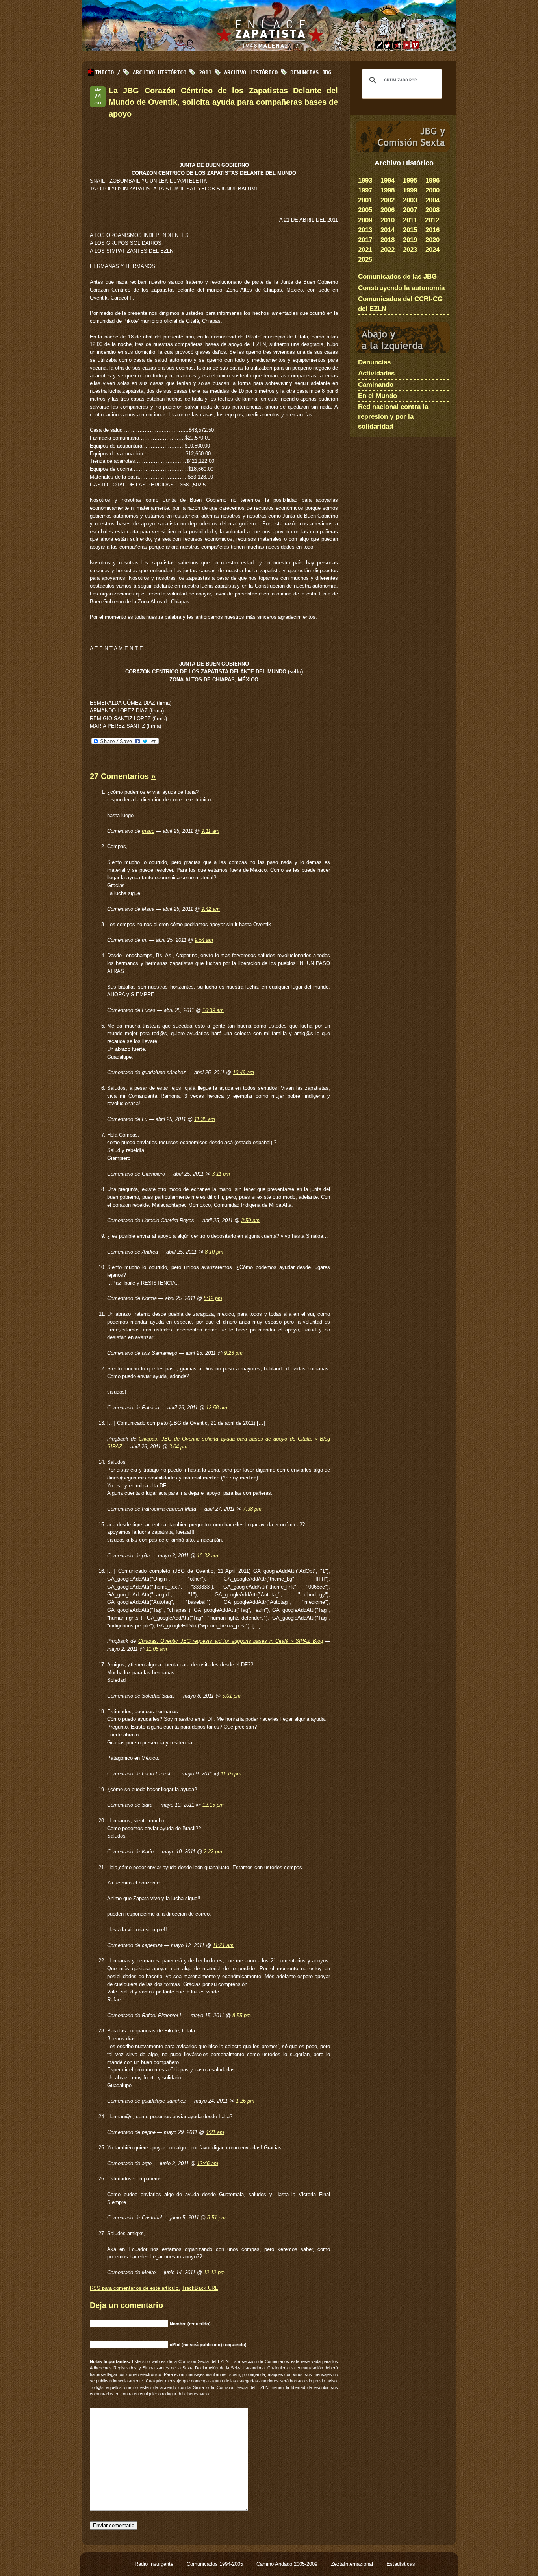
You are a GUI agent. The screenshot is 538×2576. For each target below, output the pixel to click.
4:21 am (215, 2132)
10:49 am (243, 1072)
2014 (388, 230)
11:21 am (223, 1945)
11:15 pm (231, 1774)
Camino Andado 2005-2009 (288, 2564)
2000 (432, 190)
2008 (432, 210)
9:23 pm (233, 1353)
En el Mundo (378, 396)
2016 (432, 230)
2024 (432, 250)
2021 (365, 250)
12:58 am (217, 1408)
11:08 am (157, 1649)
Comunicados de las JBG (397, 276)
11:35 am (205, 1119)
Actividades (376, 373)
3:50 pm (250, 1220)
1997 (365, 190)
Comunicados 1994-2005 (216, 2564)
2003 (410, 200)
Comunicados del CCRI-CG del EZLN (400, 304)
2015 (410, 230)
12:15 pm (213, 1805)
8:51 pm (216, 2218)
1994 (388, 180)
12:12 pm (214, 2272)
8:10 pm (214, 1252)
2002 (388, 200)
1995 (410, 180)
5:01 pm (231, 1696)
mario (148, 831)
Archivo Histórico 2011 (172, 72)
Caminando (376, 385)
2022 (388, 250)
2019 (410, 240)
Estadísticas (401, 2564)
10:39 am (213, 1010)
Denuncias (374, 362)
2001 (365, 200)
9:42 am (211, 909)
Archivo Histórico (251, 72)
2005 (365, 210)
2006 (388, 210)
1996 (432, 180)
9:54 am (204, 940)
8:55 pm (242, 2015)
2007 (410, 210)
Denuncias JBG (311, 72)
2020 (432, 240)
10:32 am (208, 1556)
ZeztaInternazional (353, 2564)
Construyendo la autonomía (401, 288)
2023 (410, 250)
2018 (388, 240)
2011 (410, 220)
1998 (388, 190)
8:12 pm (213, 1298)
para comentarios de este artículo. (135, 2288)
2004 (432, 200)
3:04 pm (178, 1447)
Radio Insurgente (155, 2564)
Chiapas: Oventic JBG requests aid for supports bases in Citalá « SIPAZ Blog (231, 1641)
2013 (365, 230)
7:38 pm (252, 1509)
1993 (365, 180)
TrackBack (200, 2288)
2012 (432, 220)
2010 (388, 220)
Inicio (104, 72)
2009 (365, 220)
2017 (365, 240)
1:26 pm (245, 2101)
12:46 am (208, 2163)
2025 (365, 260)
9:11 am (210, 831)
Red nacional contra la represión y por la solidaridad (393, 417)
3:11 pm (221, 1174)
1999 (410, 190)
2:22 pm (213, 1852)
